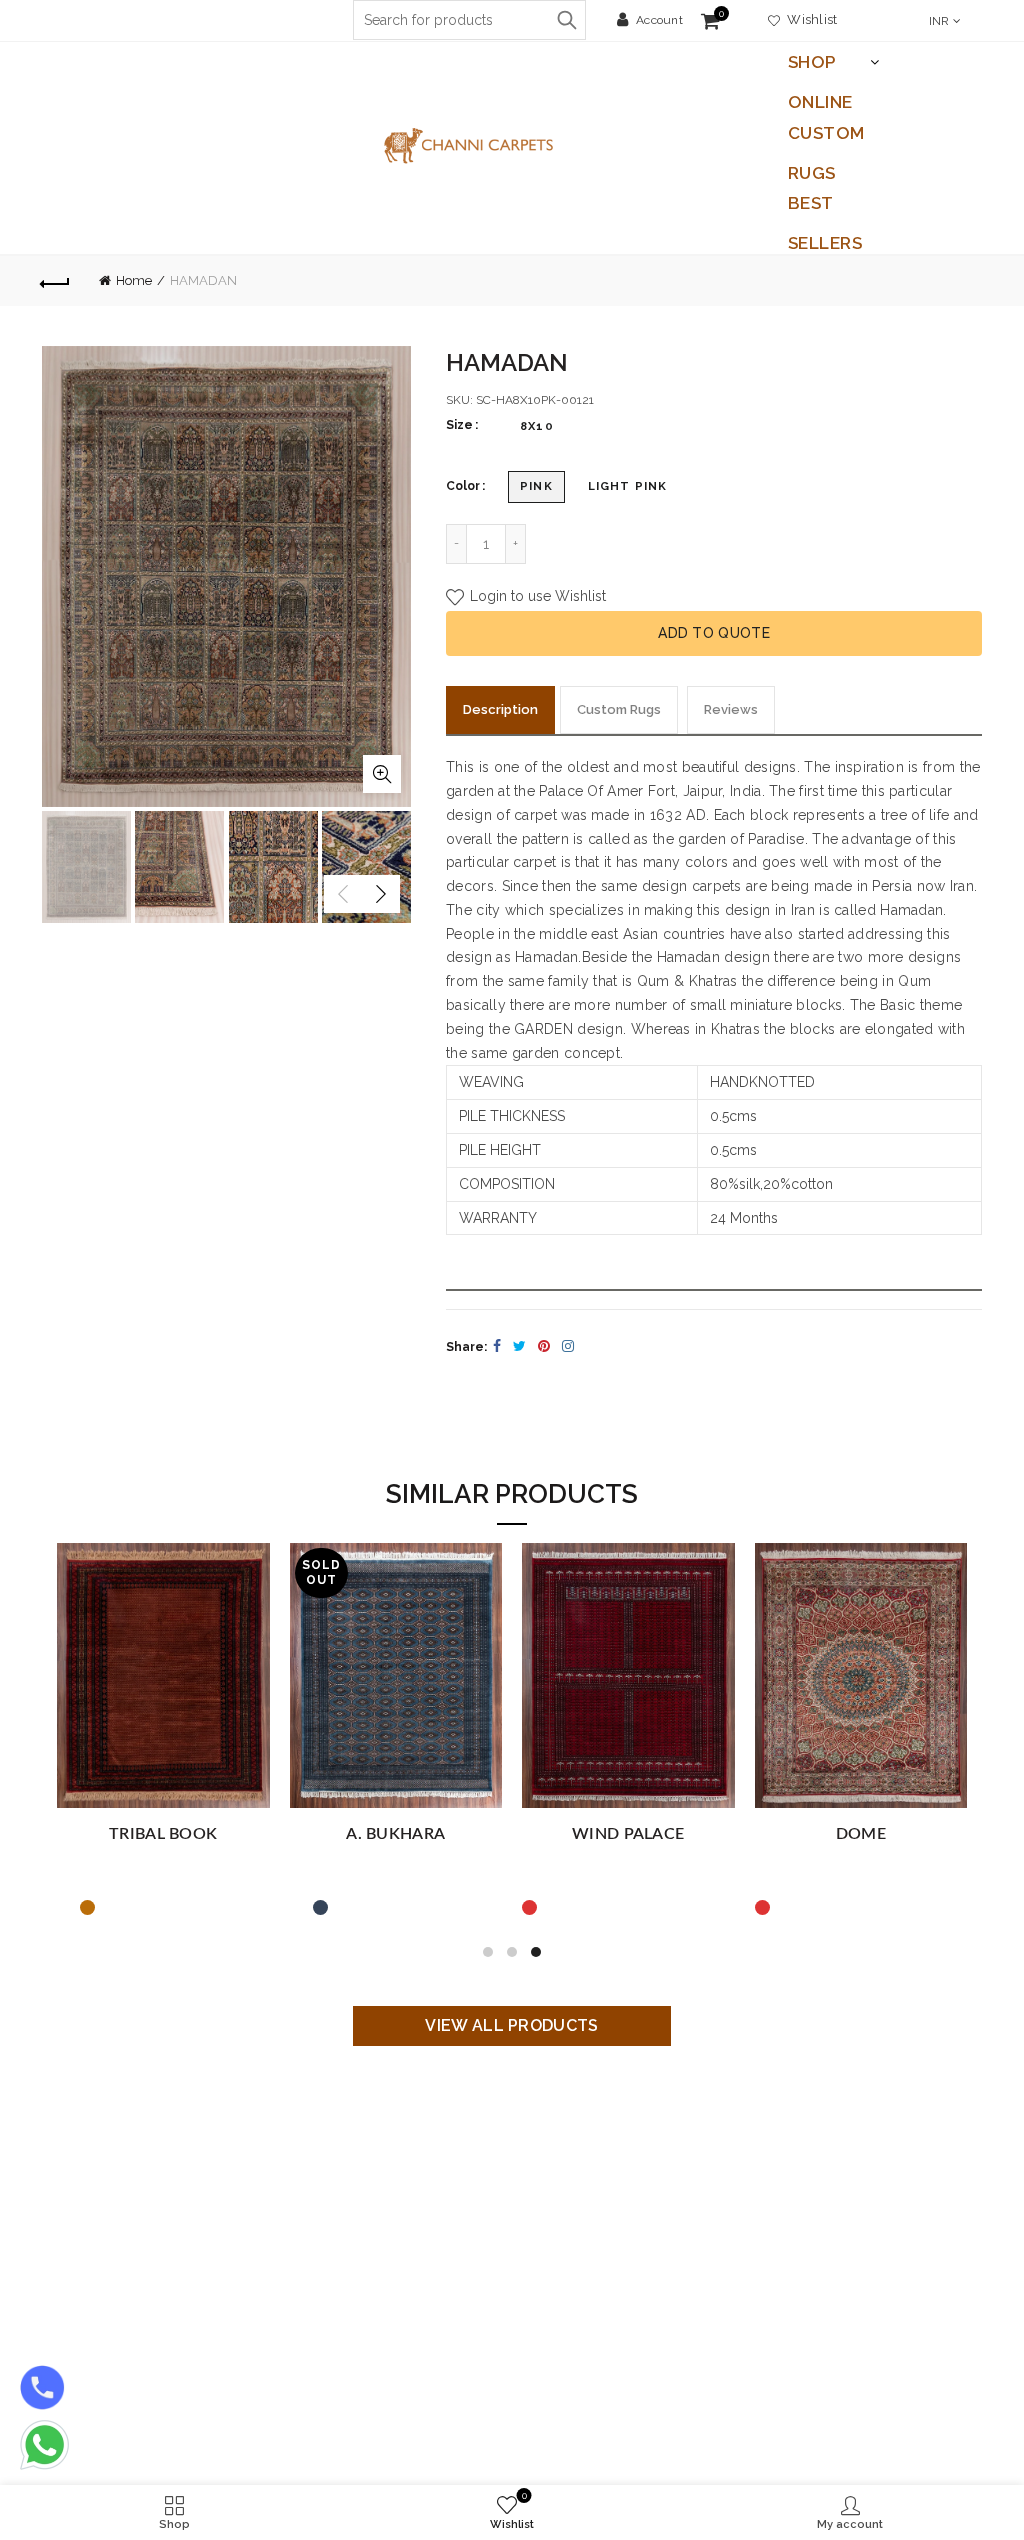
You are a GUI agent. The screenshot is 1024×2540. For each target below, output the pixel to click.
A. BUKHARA (395, 1834)
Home (134, 280)
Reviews (731, 709)
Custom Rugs (826, 138)
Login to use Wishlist (536, 596)
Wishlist (809, 19)
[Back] (56, 281)
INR (939, 21)
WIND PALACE (628, 1834)
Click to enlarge (382, 774)
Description (500, 709)
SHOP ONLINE (820, 67)
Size (459, 425)
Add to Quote (714, 633)
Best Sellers (825, 208)
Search (566, 20)
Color (463, 486)
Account (659, 20)
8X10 (537, 426)
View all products (511, 2025)
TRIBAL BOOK (163, 1834)
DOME (861, 1834)
